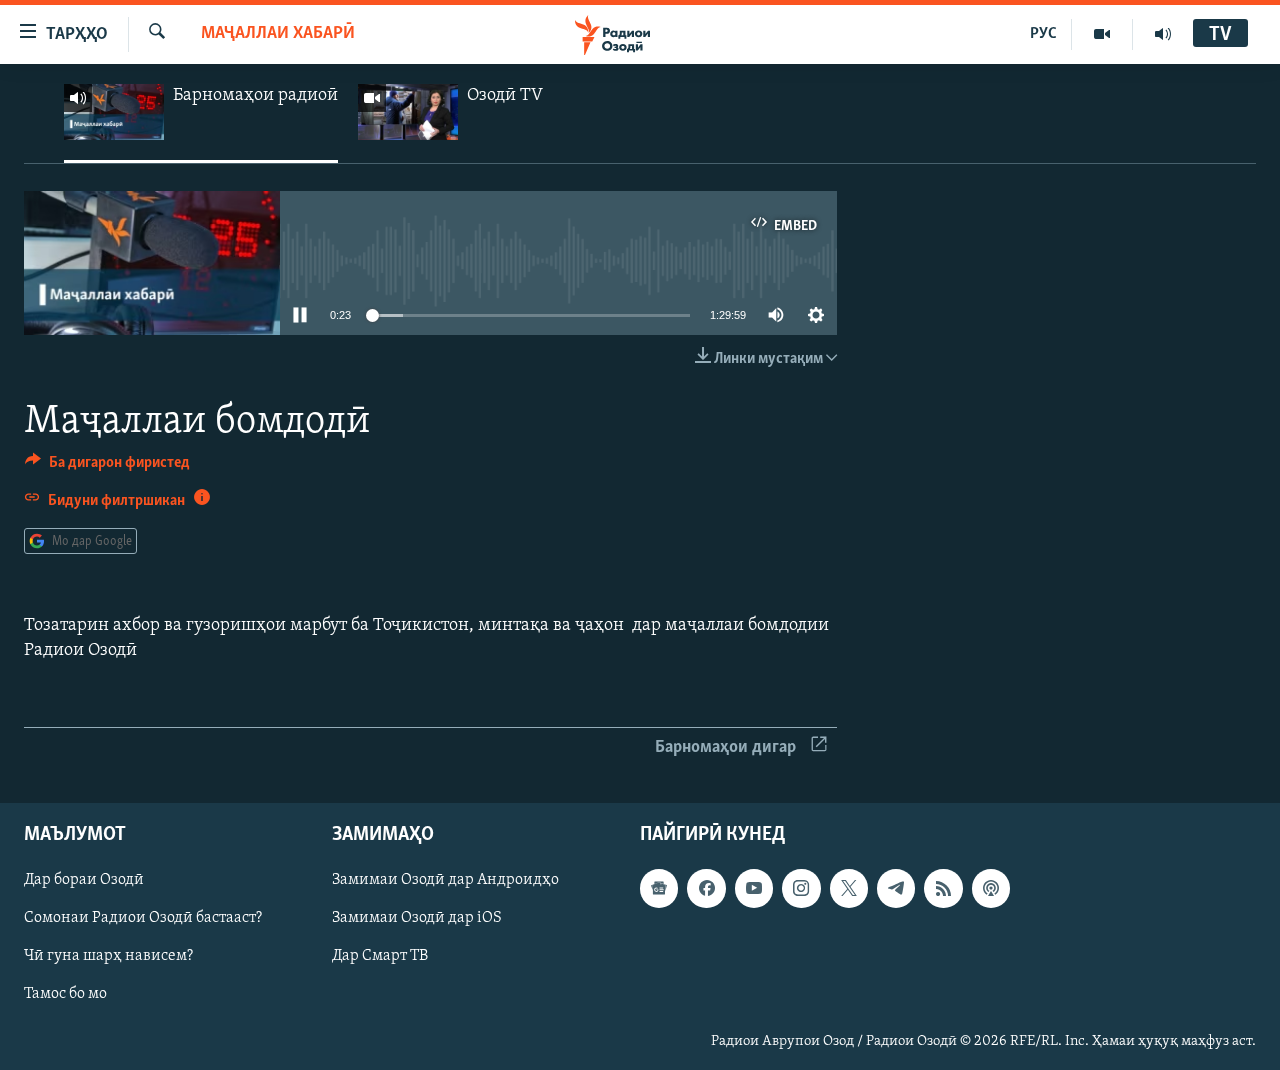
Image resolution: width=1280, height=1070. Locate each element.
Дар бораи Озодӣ (84, 880)
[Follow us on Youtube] (754, 888)
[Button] (107, 467)
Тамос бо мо (65, 994)
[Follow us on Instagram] (801, 888)
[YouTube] (1102, 34)
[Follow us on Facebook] (706, 888)
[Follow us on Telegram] (896, 888)
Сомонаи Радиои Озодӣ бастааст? (143, 918)
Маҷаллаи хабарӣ (278, 34)
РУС (1043, 34)
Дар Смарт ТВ (380, 956)
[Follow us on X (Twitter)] (849, 888)
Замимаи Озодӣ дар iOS (417, 918)
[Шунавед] (1163, 34)
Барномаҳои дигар (725, 748)
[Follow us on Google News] (659, 888)
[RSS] (943, 888)
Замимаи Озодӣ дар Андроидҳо (445, 880)
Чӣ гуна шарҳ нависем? (108, 956)
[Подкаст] (991, 888)
